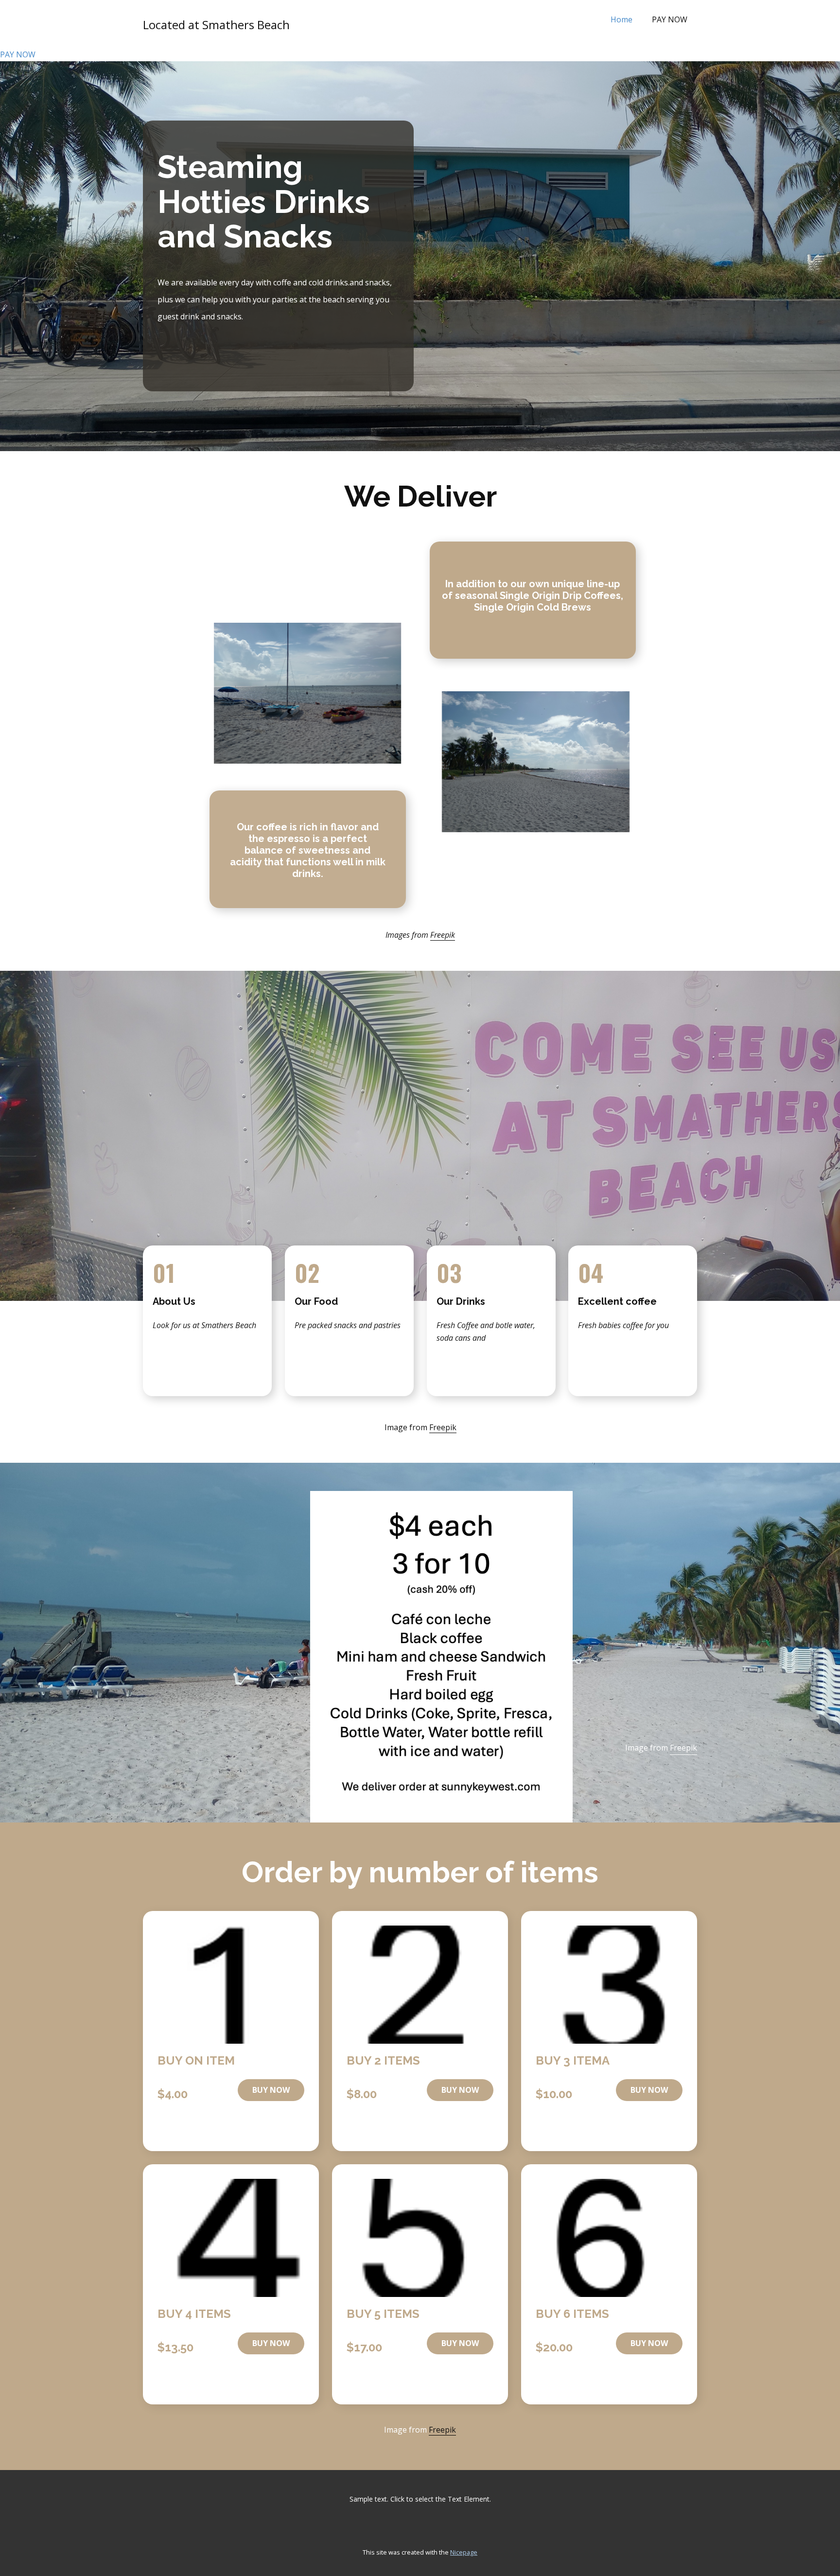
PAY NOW (670, 19)
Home (621, 19)
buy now (271, 2090)
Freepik (443, 935)
